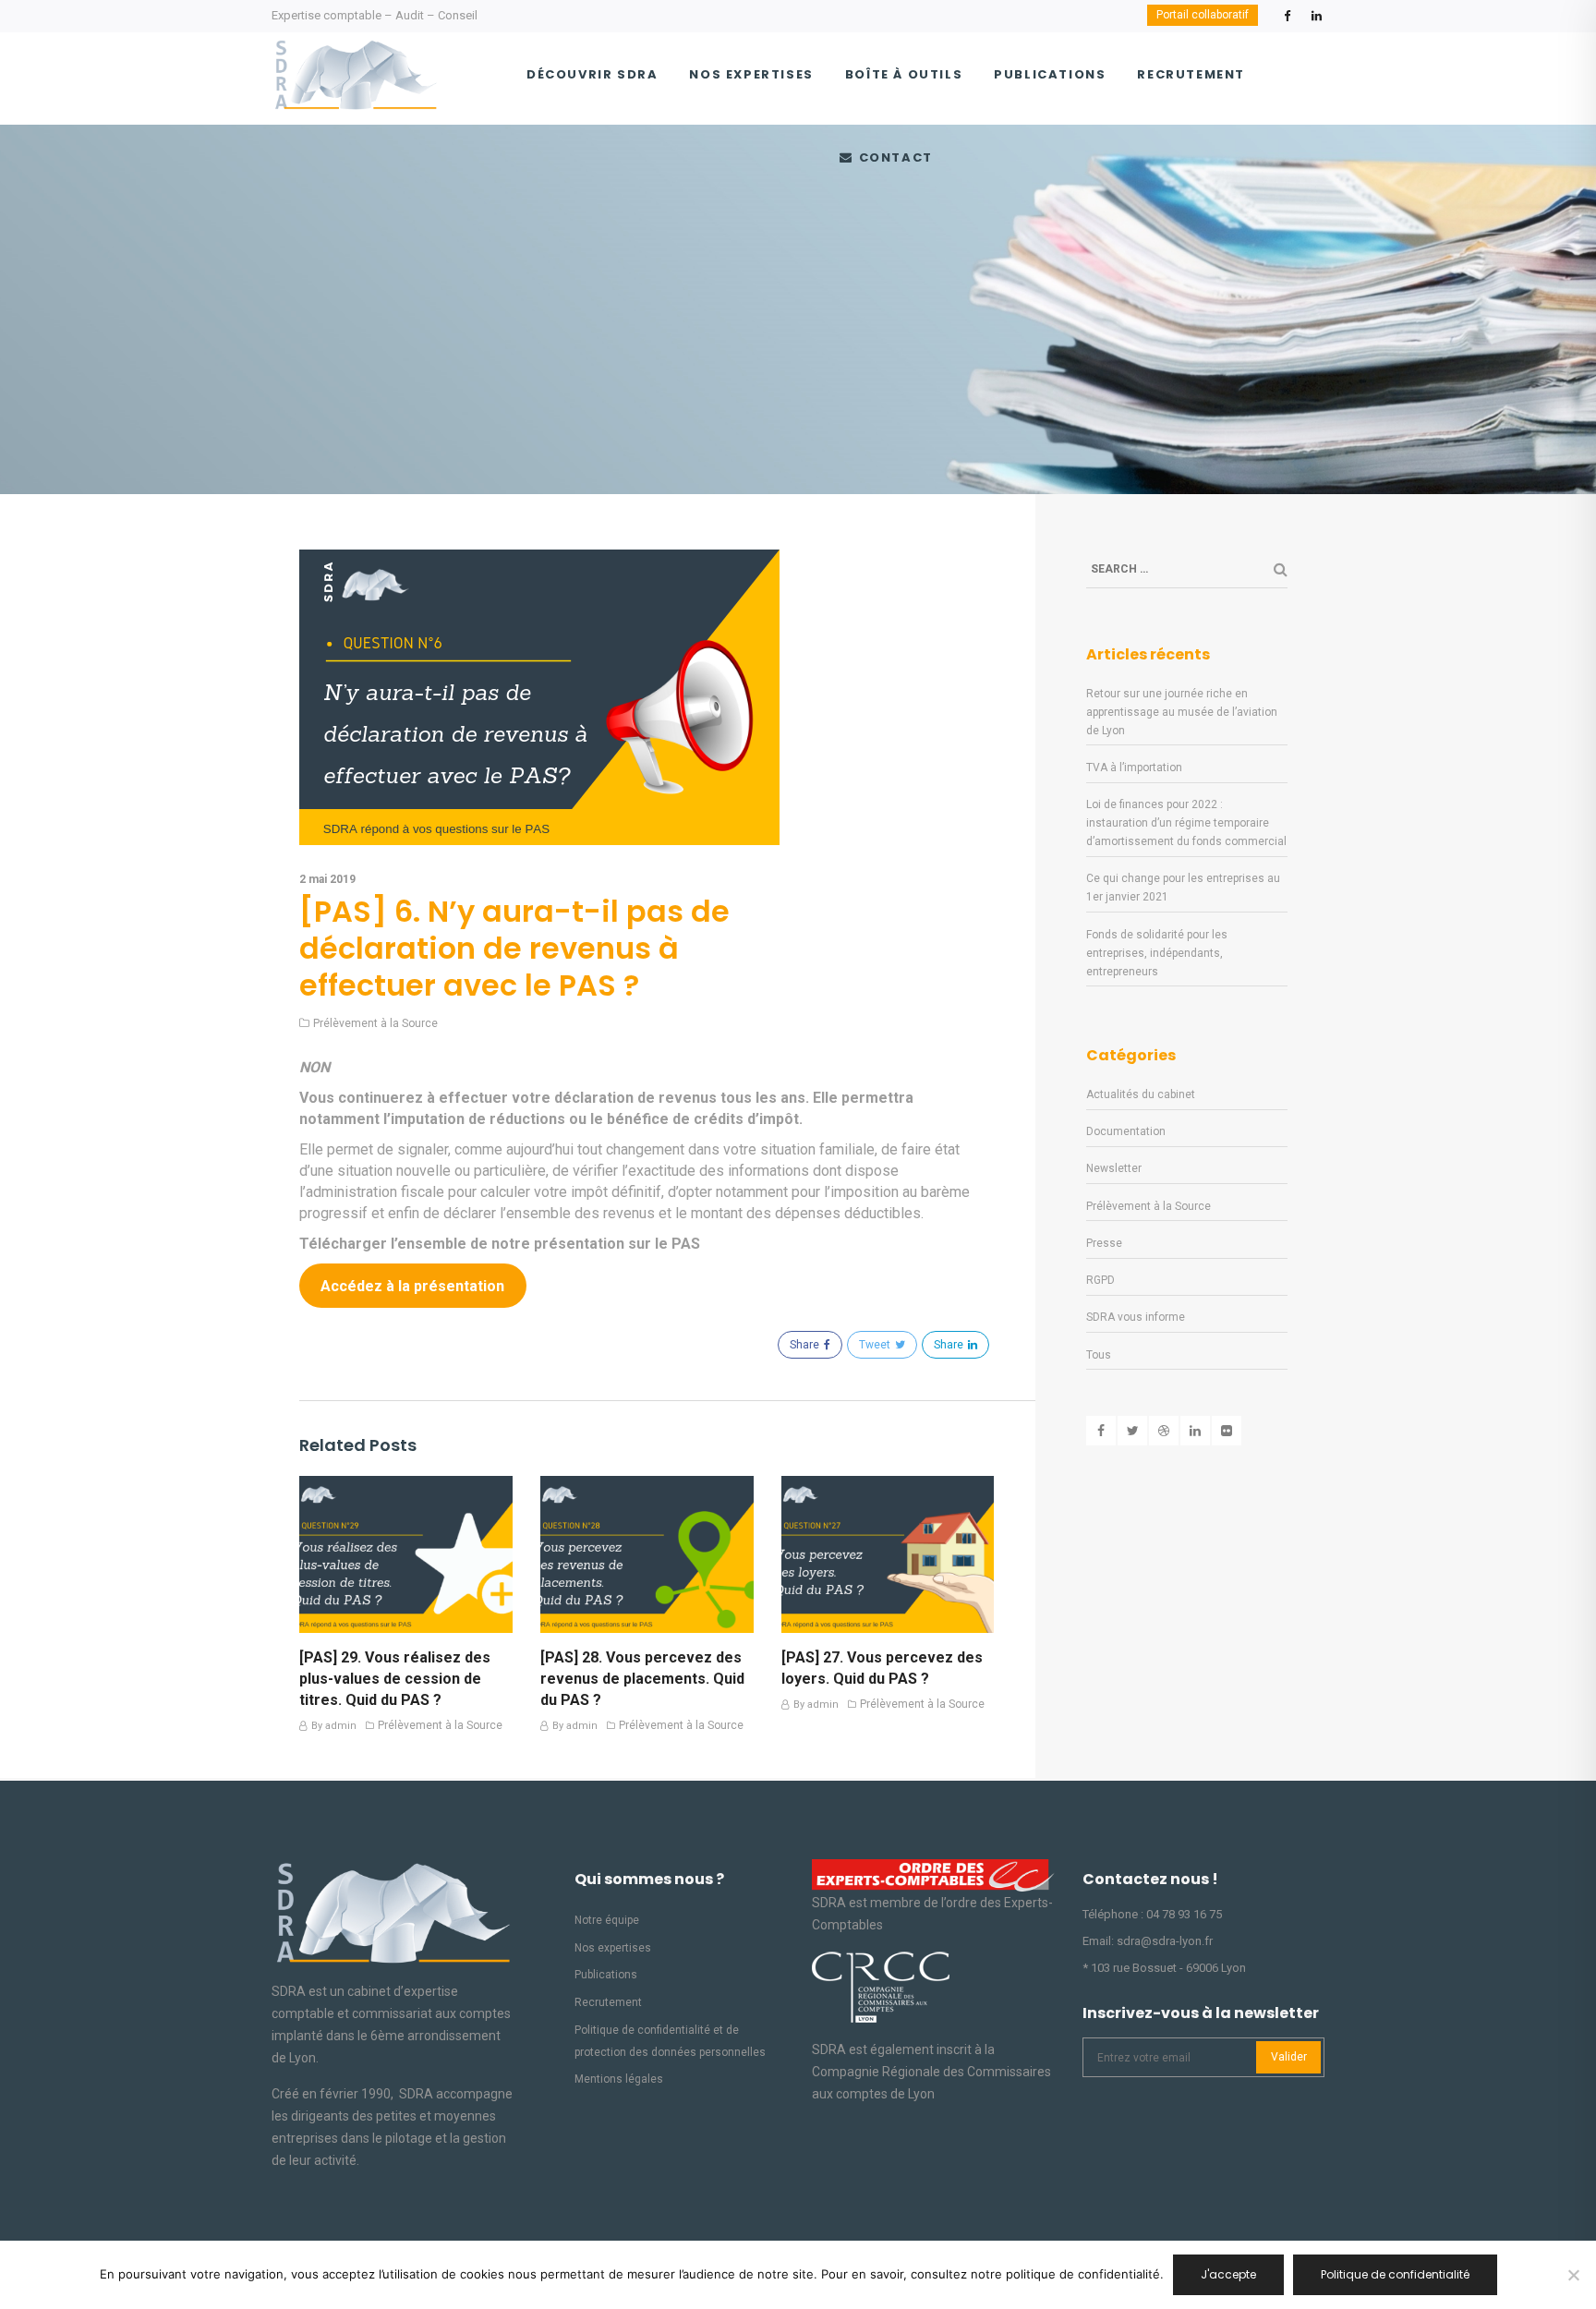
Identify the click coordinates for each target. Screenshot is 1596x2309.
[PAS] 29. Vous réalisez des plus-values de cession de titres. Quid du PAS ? (395, 1679)
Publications (1050, 74)
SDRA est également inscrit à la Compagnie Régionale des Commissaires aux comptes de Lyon (931, 2072)
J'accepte (1228, 2274)
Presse (1104, 1243)
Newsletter (1114, 1168)
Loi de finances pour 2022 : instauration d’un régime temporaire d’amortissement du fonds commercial (1186, 823)
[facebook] (1287, 21)
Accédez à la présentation (412, 1286)
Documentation (1126, 1131)
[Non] (1573, 2275)
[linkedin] (1316, 21)
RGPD (1100, 1280)
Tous (1099, 1355)
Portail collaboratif (1203, 15)
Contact (894, 157)
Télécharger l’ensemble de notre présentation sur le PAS (500, 1244)
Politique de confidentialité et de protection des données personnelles (670, 2041)
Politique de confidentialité (1395, 2274)
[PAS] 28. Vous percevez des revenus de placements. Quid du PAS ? (642, 1679)
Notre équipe (607, 1920)
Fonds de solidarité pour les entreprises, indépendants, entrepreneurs (1157, 953)
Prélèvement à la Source (375, 1024)
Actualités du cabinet (1141, 1094)
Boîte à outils (904, 74)
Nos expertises (751, 74)
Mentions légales (619, 2079)
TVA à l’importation (1134, 768)
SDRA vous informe (1136, 1317)
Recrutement (1191, 74)
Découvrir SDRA (592, 74)
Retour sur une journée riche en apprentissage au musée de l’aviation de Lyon (1182, 712)
